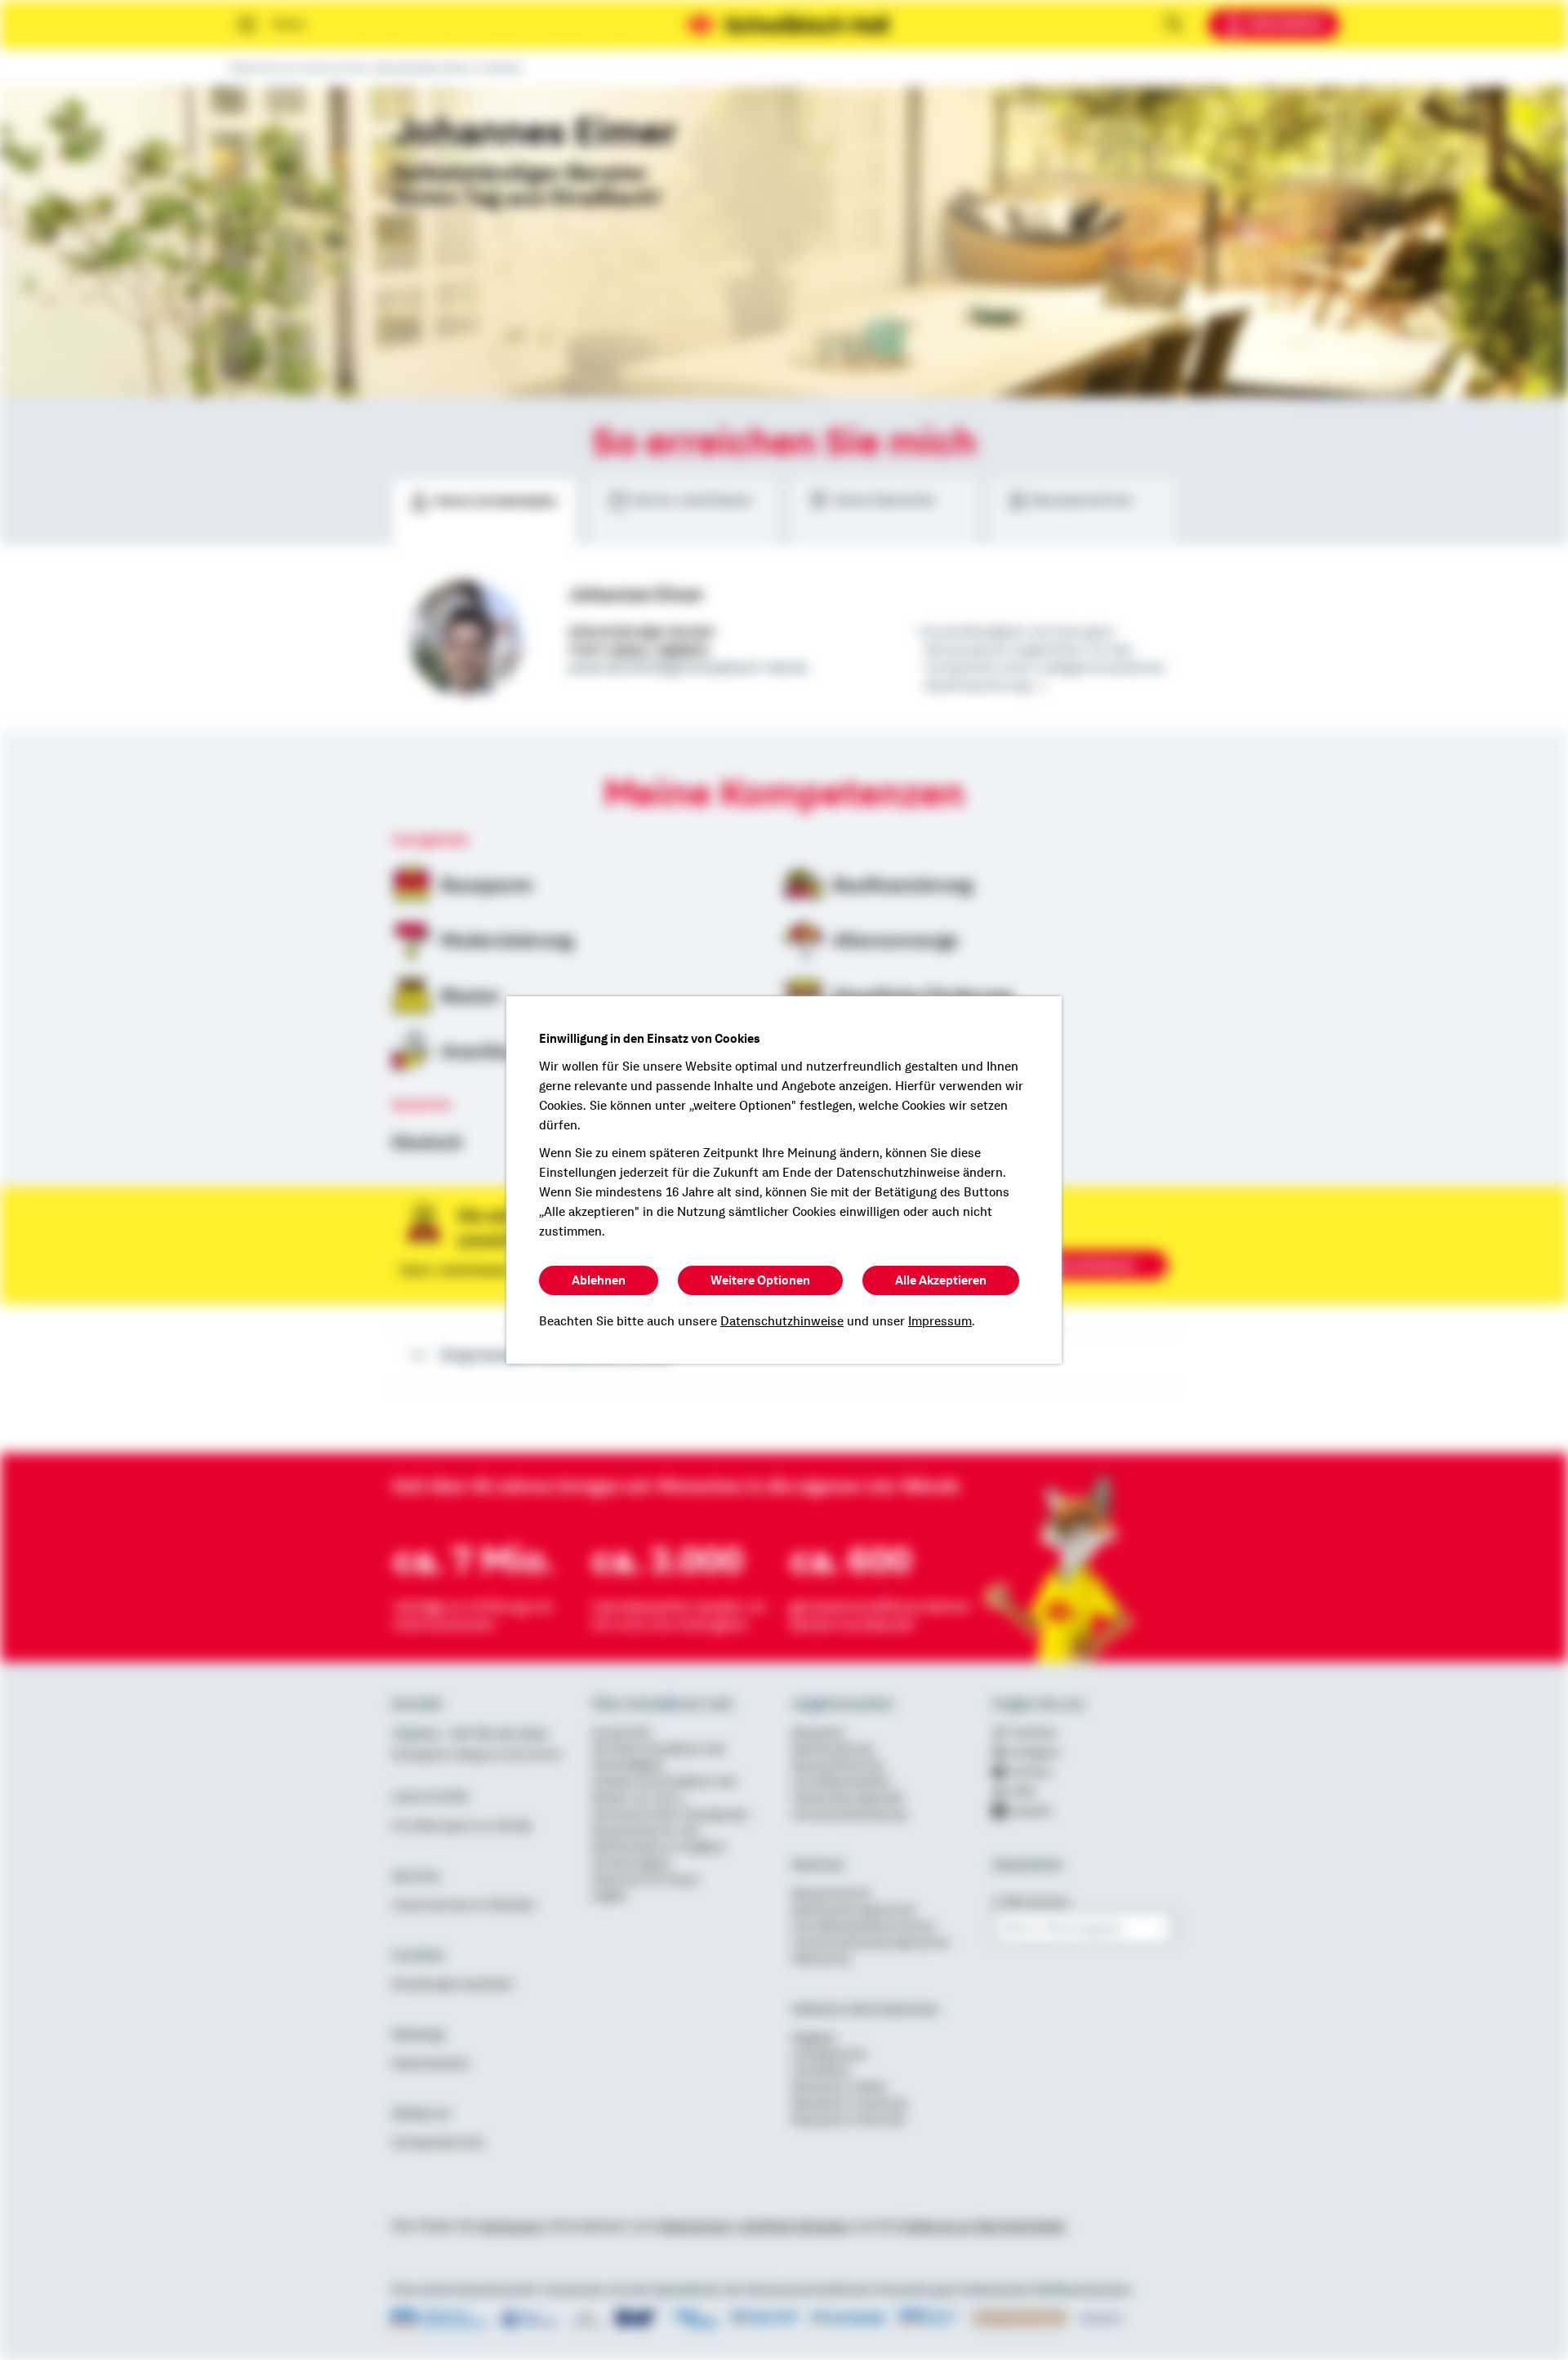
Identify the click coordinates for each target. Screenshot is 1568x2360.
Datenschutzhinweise (782, 1321)
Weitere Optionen (760, 1280)
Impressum (940, 1321)
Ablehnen (599, 1280)
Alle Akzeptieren (941, 1280)
